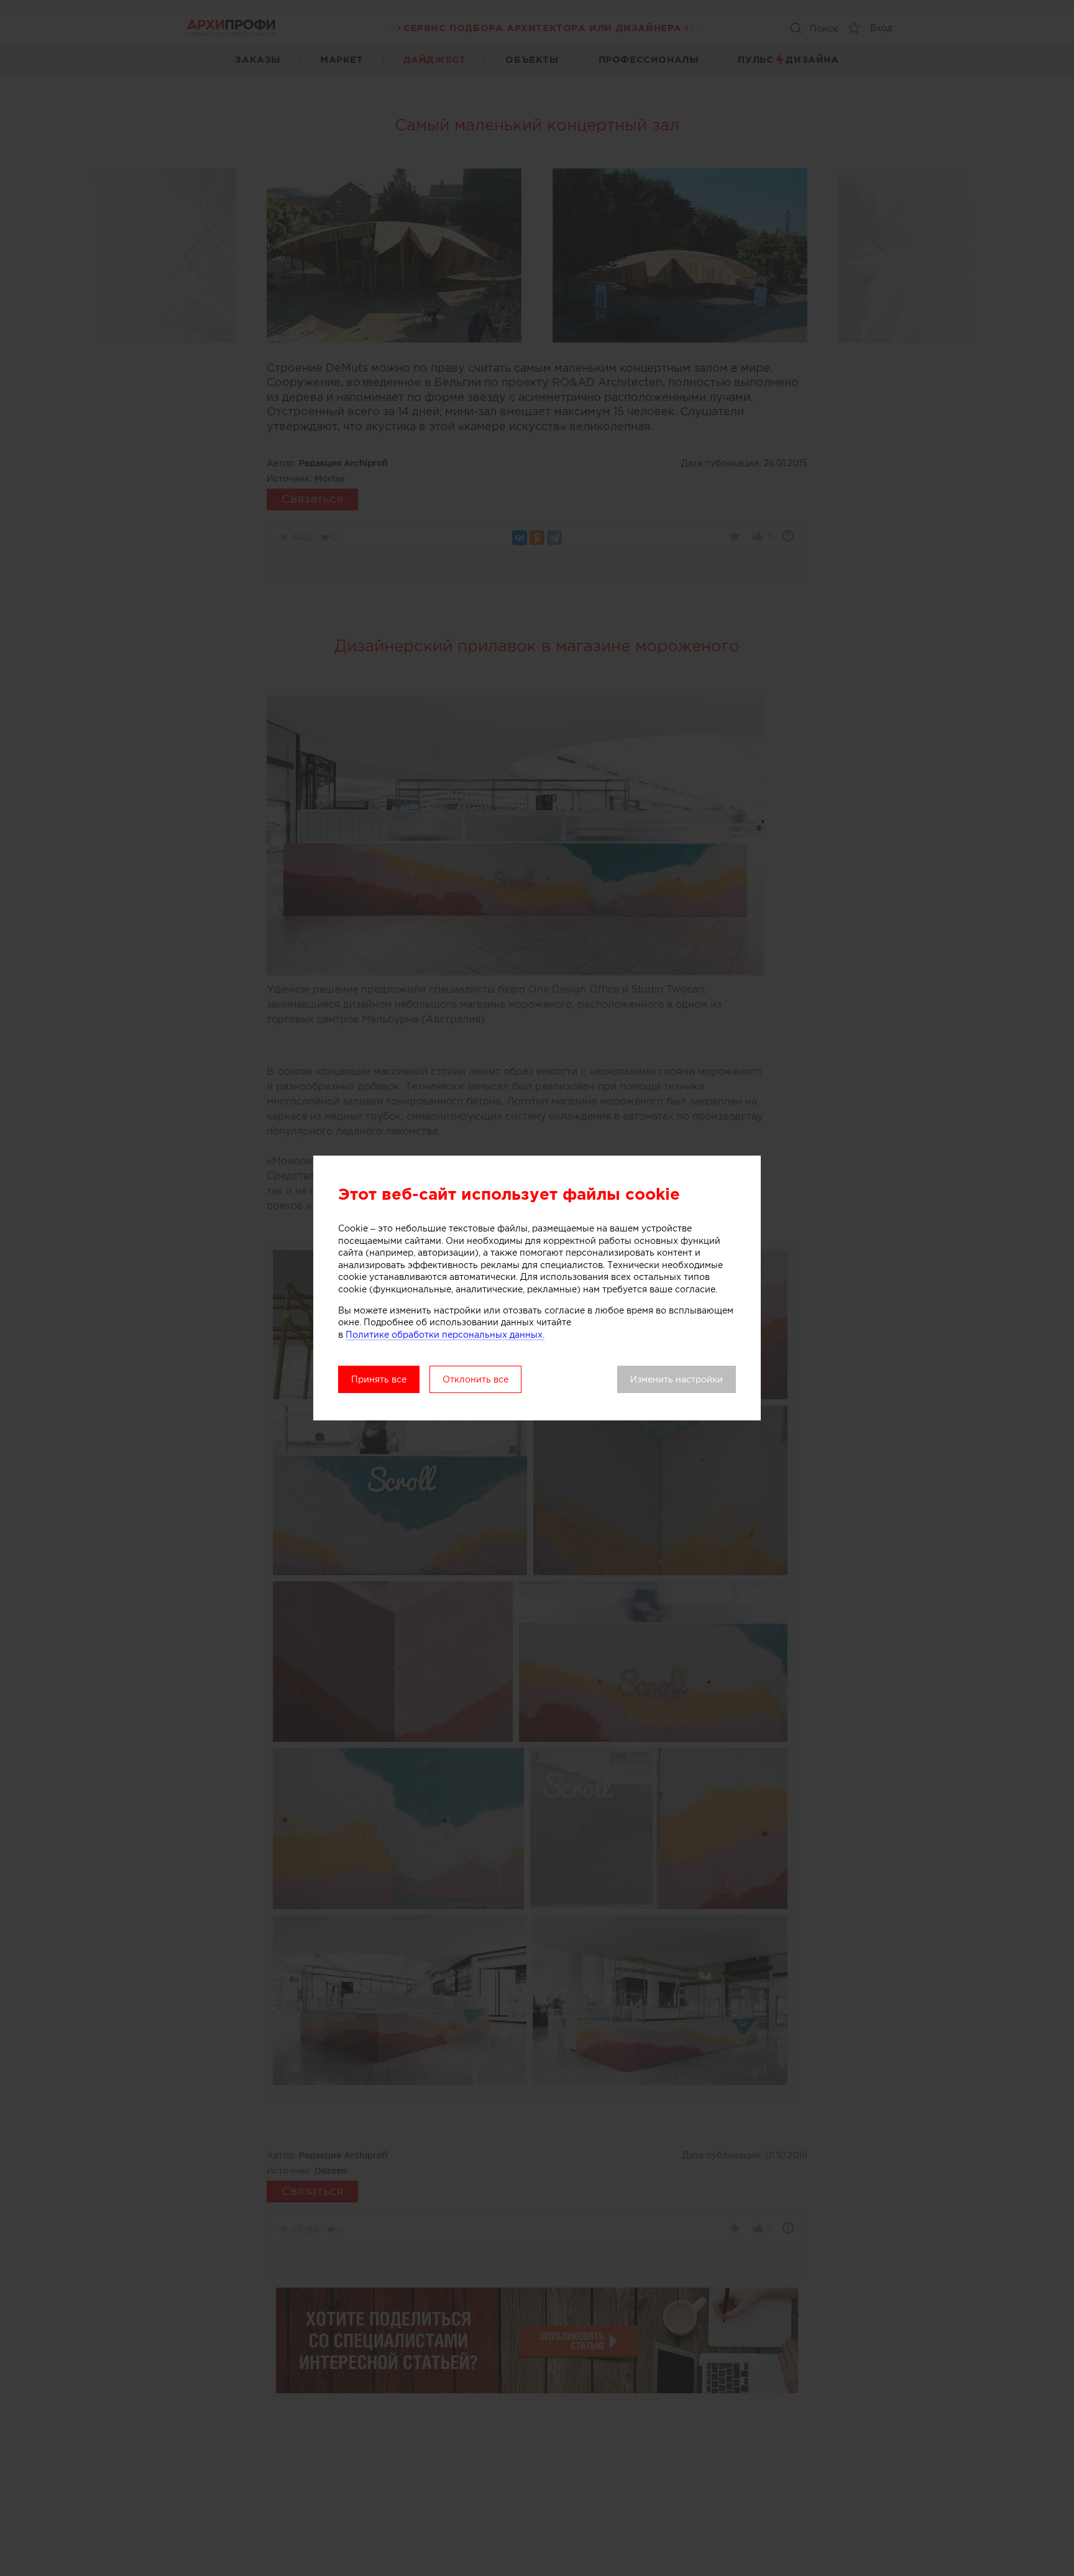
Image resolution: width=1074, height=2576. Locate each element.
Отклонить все (475, 1379)
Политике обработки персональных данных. (445, 1335)
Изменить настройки (677, 1379)
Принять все (379, 1379)
